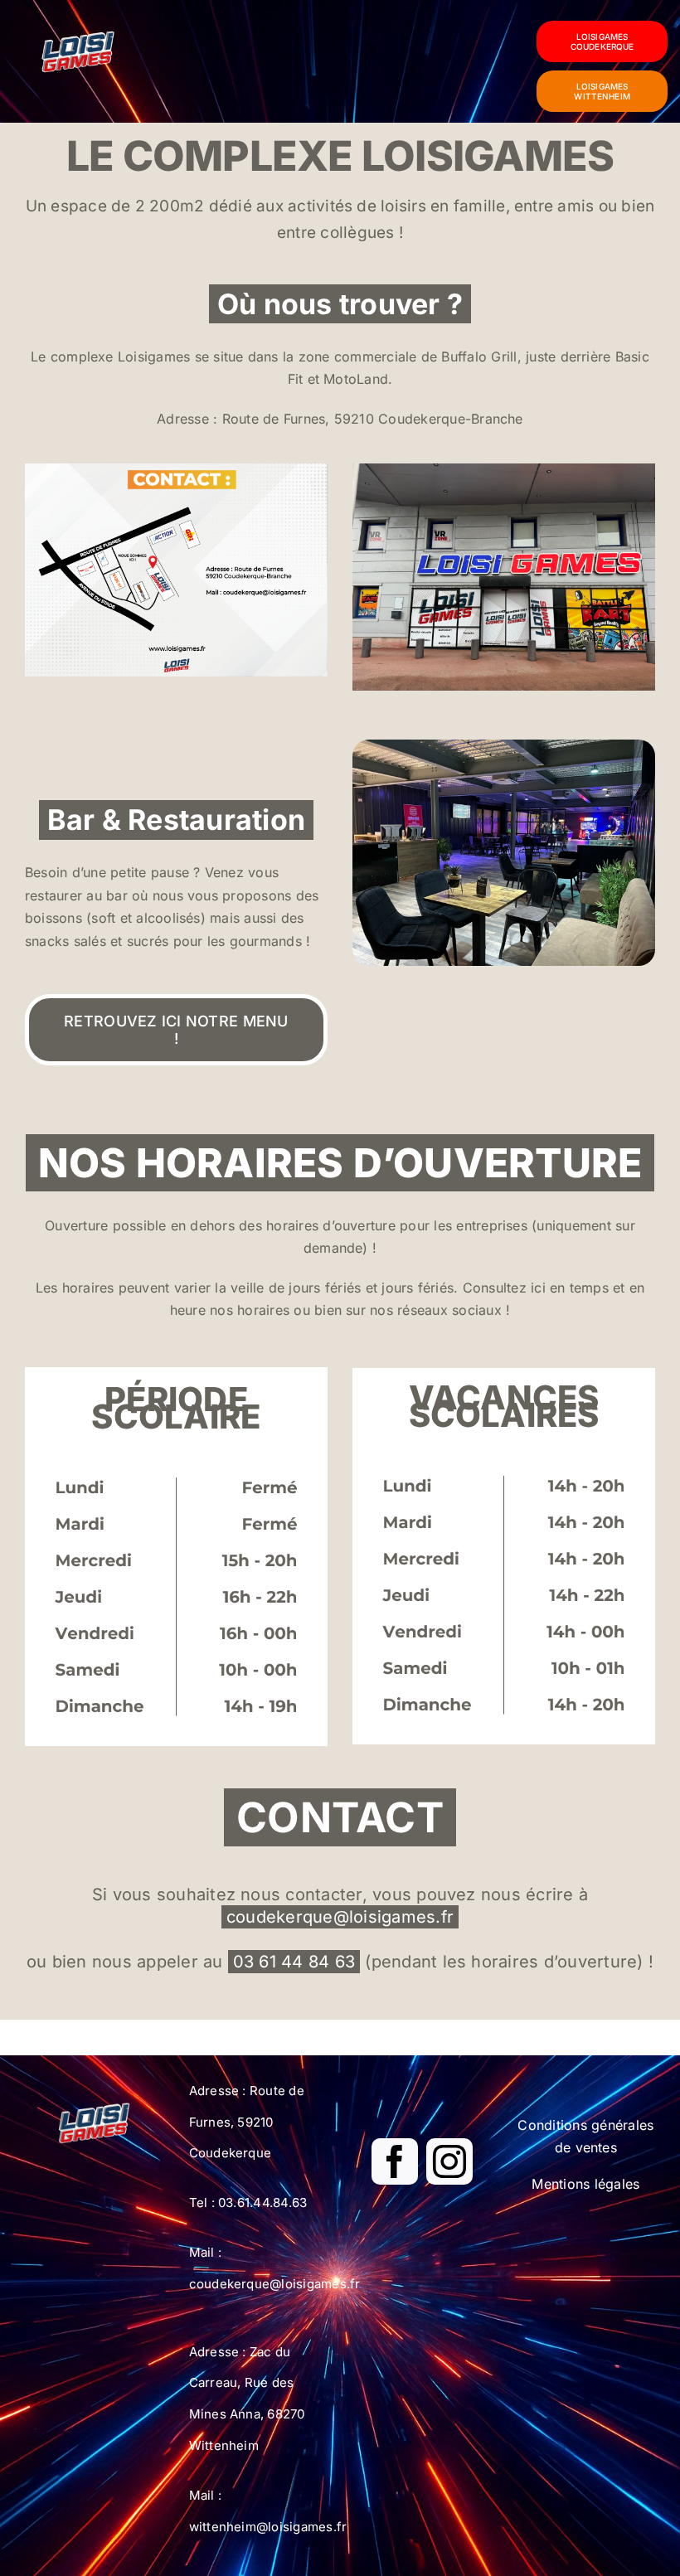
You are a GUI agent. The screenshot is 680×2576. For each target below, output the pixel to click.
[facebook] (395, 2161)
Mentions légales (585, 2184)
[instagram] (449, 2161)
